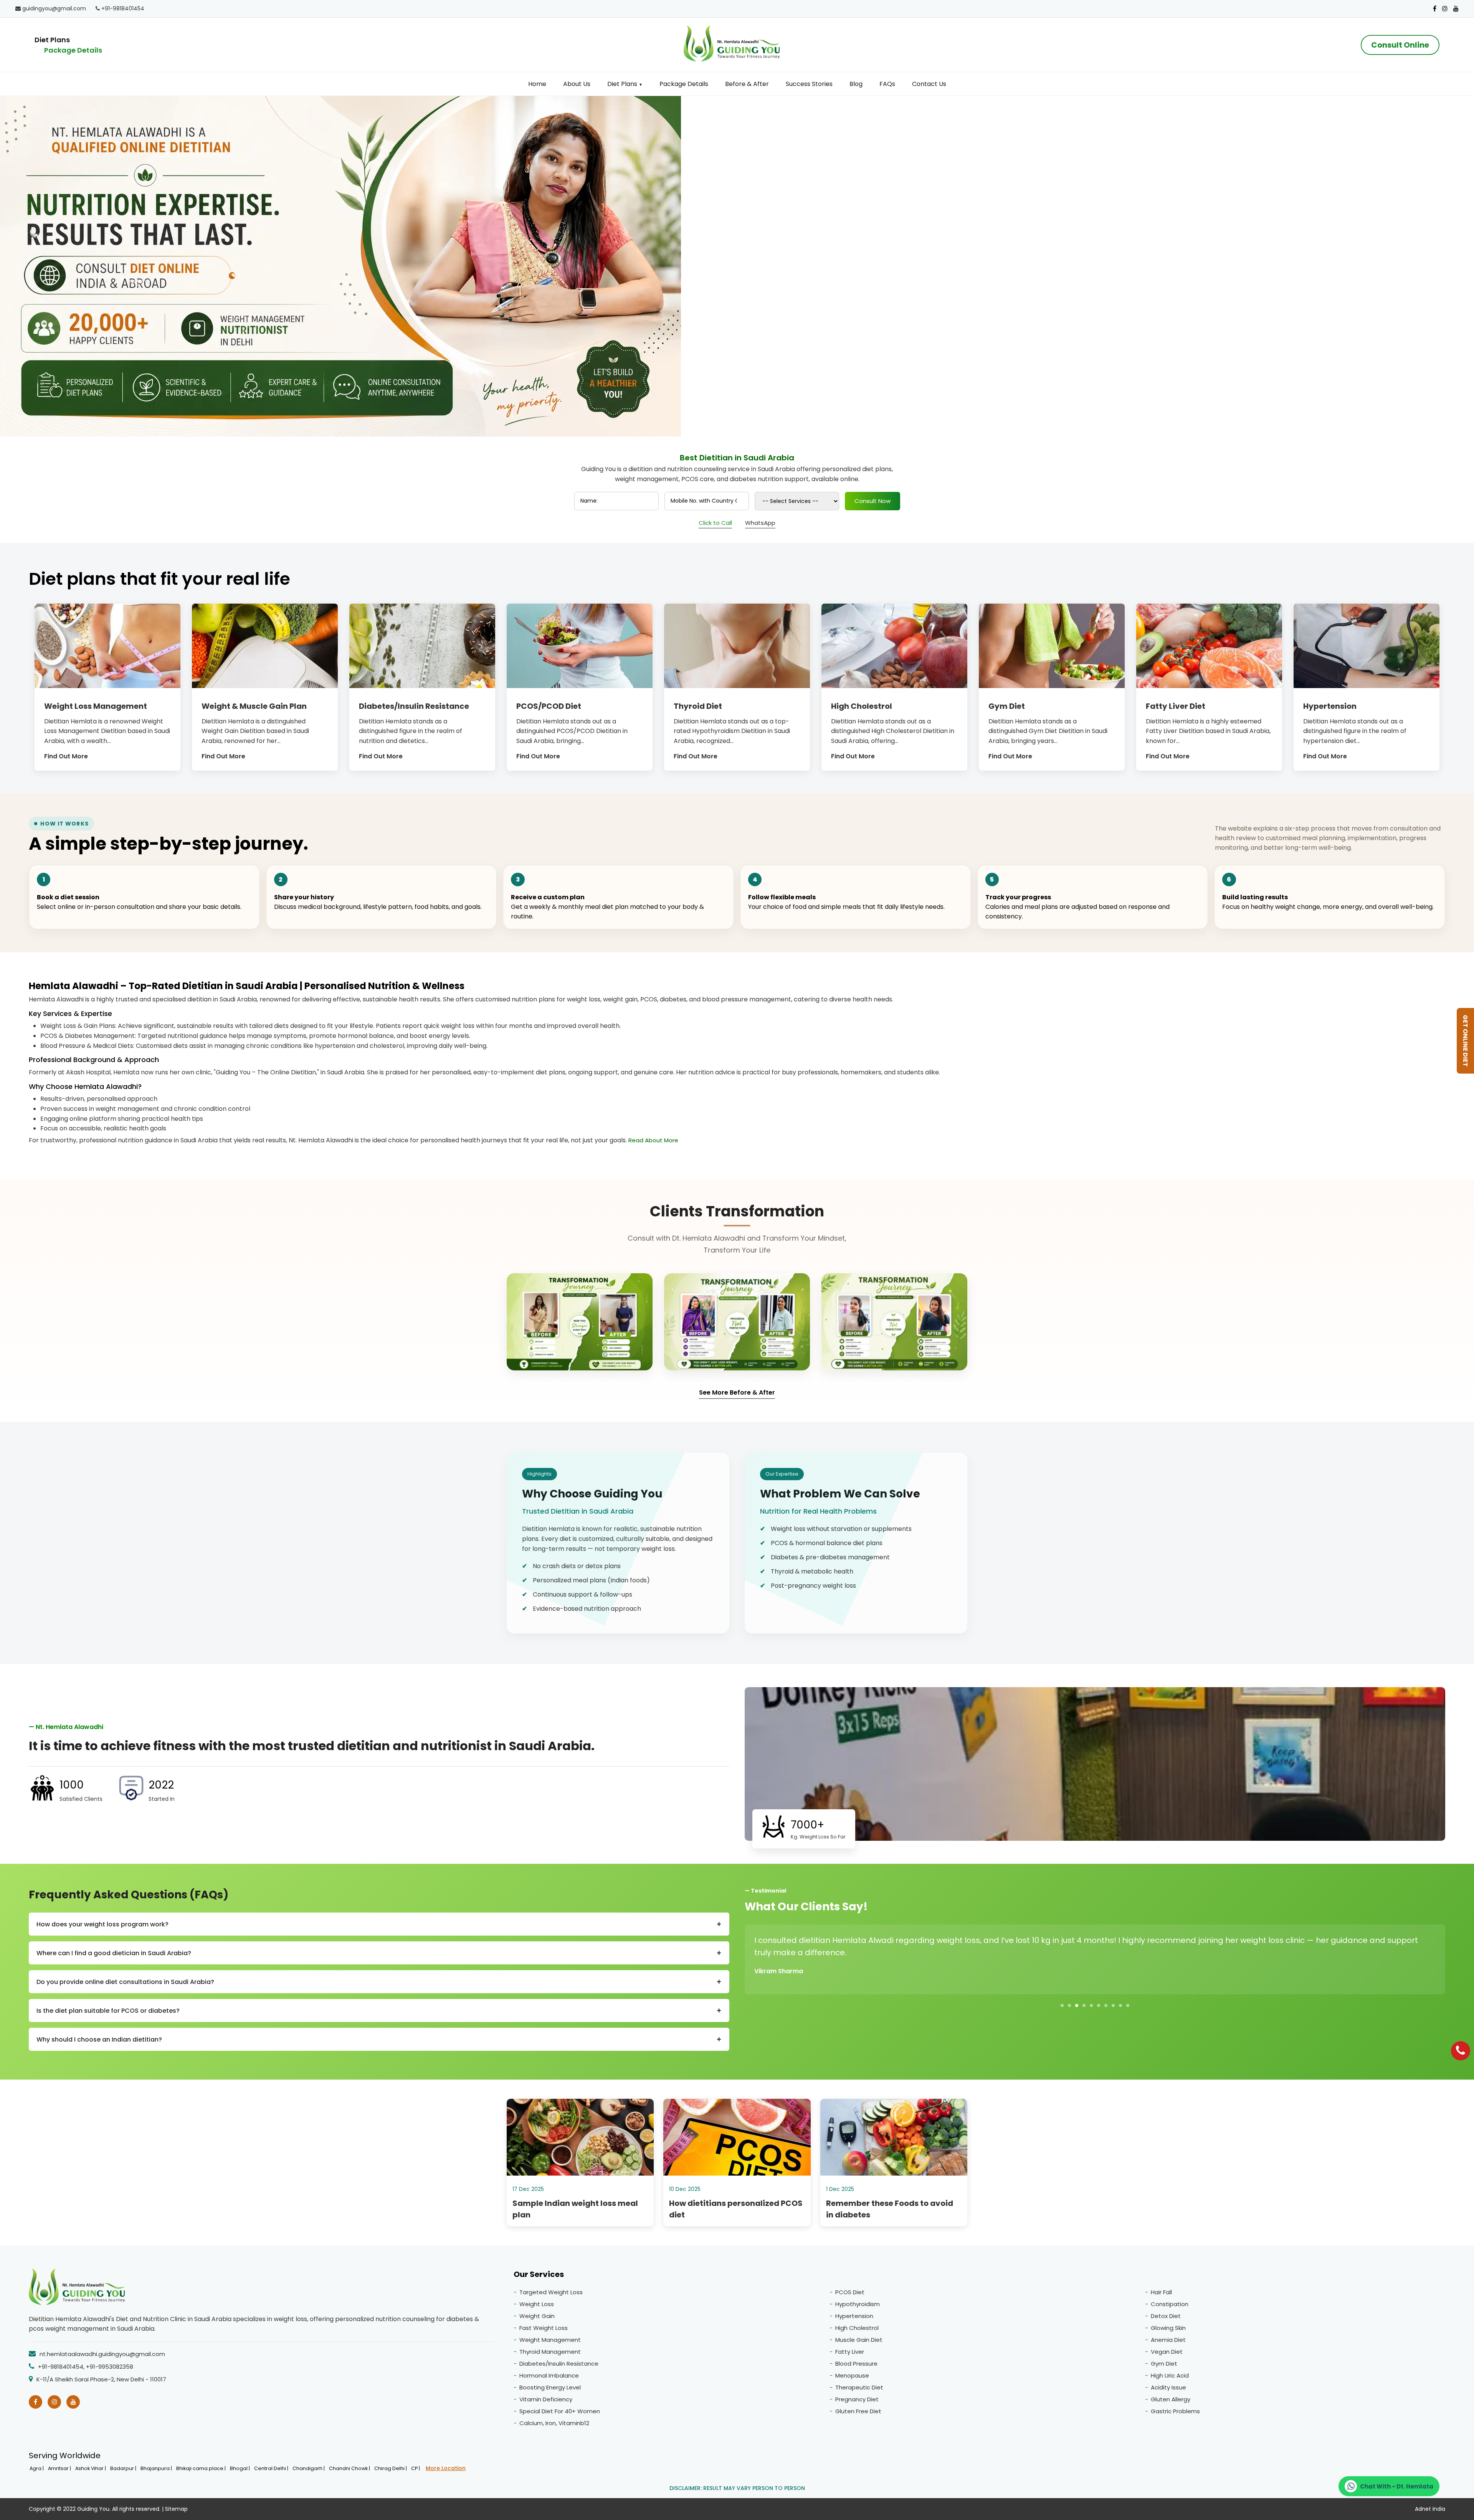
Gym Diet (1164, 2364)
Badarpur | (124, 2468)
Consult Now (873, 501)
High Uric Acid (1170, 2375)
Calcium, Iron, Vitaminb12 (554, 2423)
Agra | (37, 2468)
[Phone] (1461, 2051)
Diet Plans (625, 84)
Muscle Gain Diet (859, 2340)
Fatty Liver (850, 2352)
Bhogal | (240, 2468)
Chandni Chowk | (350, 2468)
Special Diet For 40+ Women (560, 2411)
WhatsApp (760, 523)
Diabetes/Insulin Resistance (559, 2364)
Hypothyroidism (858, 2304)
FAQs (887, 84)
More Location (446, 2468)
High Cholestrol (857, 2328)
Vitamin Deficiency (546, 2399)
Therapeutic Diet (859, 2387)
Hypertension (854, 2316)
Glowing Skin (1168, 2328)
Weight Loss (537, 2304)
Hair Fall (1161, 2292)
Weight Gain (537, 2316)
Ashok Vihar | (91, 2468)
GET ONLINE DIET (1465, 1041)
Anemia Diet (1168, 2340)
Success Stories (809, 84)
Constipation (1170, 2304)
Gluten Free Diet (858, 2411)
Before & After (747, 84)
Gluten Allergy (1171, 2399)
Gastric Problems (1175, 2411)
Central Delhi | (272, 2468)
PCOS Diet (850, 2292)
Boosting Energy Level (550, 2387)
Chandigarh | (309, 2468)
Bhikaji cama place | (202, 2468)
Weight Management (550, 2340)
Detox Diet (1166, 2316)
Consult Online (1400, 45)
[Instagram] (1445, 9)
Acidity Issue (1168, 2387)
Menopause (852, 2375)
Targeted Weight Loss (551, 2292)
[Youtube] (1456, 9)
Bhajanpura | (157, 2468)
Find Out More (66, 756)
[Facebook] (1435, 9)
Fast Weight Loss (544, 2328)
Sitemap (176, 2509)
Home (537, 84)
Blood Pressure (856, 2364)
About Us (577, 84)
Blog (856, 84)
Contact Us (929, 84)
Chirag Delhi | (391, 2468)
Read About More (653, 1140)
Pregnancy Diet (857, 2399)
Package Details (73, 50)
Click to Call (715, 523)
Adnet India (1430, 2509)
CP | (416, 2468)
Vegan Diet (1167, 2352)
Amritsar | (60, 2468)
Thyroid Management (550, 2352)
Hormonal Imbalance (549, 2375)
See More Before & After (737, 1392)
